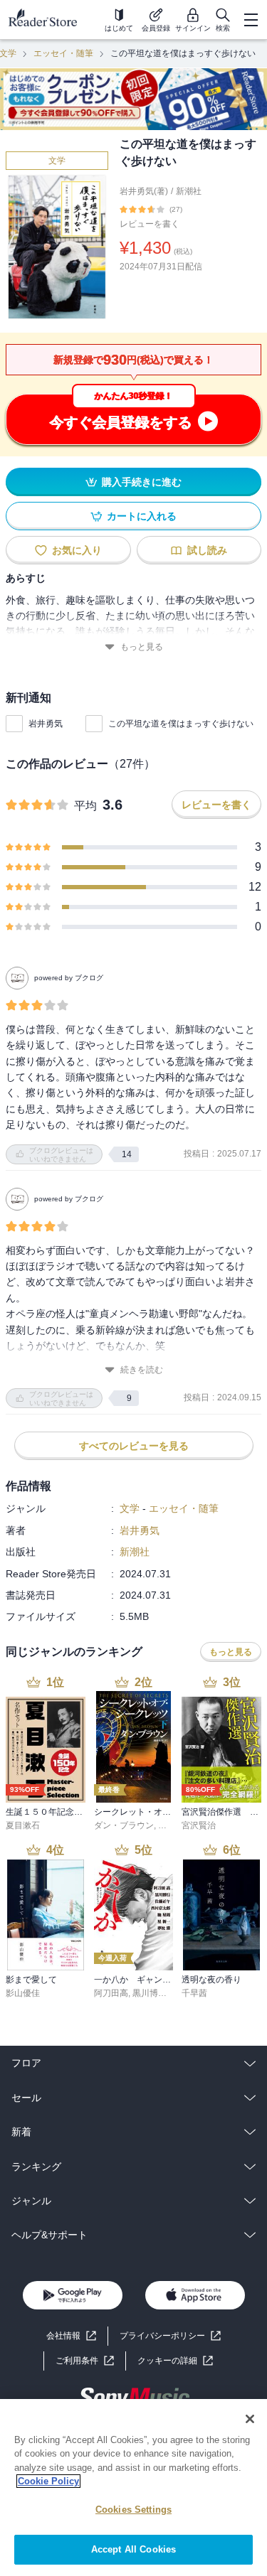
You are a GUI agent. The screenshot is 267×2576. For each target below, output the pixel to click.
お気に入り (77, 550)
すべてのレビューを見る (134, 1446)
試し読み (207, 550)
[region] (133, 2488)
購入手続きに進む (142, 482)
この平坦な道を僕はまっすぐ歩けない (181, 724)
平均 (85, 806)
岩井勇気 (46, 724)
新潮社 (189, 191)
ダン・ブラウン (124, 1825)
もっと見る (142, 647)
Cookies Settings (133, 2510)
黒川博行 (150, 1993)
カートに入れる (142, 516)
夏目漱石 (23, 1825)
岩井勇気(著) (144, 191)
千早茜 (194, 1993)
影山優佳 (23, 1993)
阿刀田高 (111, 1993)
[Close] (250, 2419)
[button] (175, 2361)
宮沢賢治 (199, 1825)
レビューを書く (150, 224)
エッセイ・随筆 (63, 53)
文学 (57, 161)
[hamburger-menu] (251, 20)
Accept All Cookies (133, 2549)
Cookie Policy (48, 2481)
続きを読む (142, 1370)
